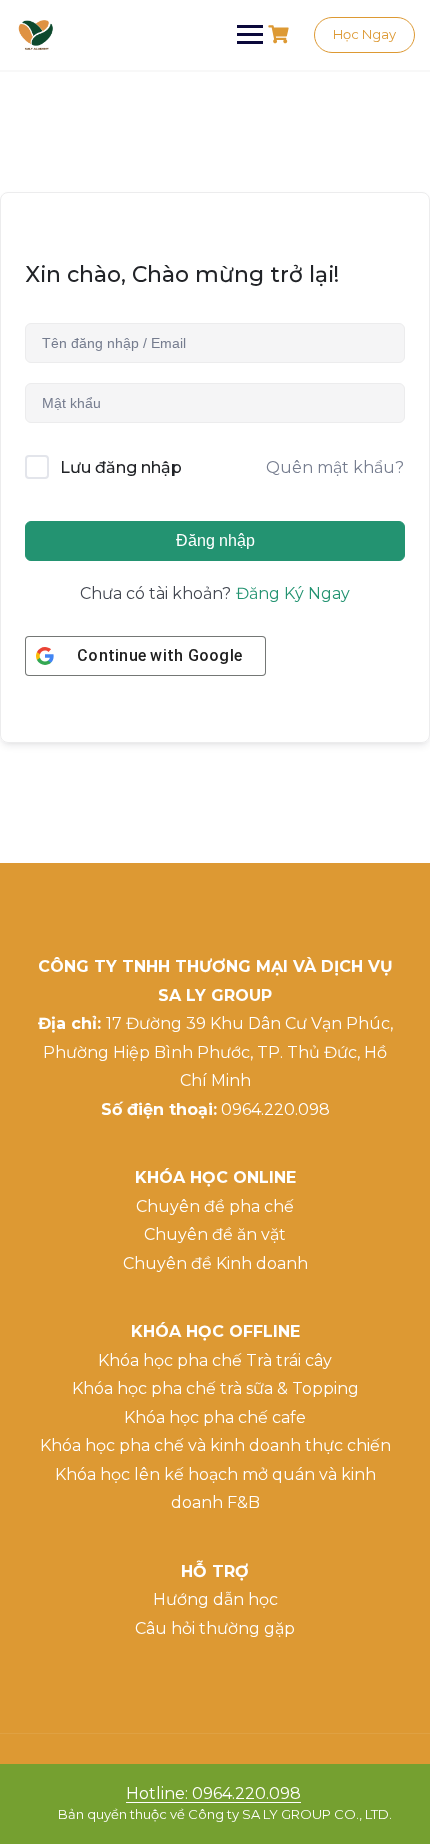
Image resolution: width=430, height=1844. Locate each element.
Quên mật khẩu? (335, 467)
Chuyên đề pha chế (215, 1206)
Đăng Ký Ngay (293, 593)
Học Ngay (364, 34)
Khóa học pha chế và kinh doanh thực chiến (215, 1445)
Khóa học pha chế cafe (215, 1417)
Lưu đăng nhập (121, 467)
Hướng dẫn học (215, 1599)
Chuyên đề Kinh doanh (215, 1263)
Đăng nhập (215, 540)
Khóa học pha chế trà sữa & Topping (215, 1388)
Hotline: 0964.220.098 (213, 1793)
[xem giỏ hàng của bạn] (281, 34)
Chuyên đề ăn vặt (215, 1234)
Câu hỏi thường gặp (215, 1628)
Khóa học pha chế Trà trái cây (215, 1360)
